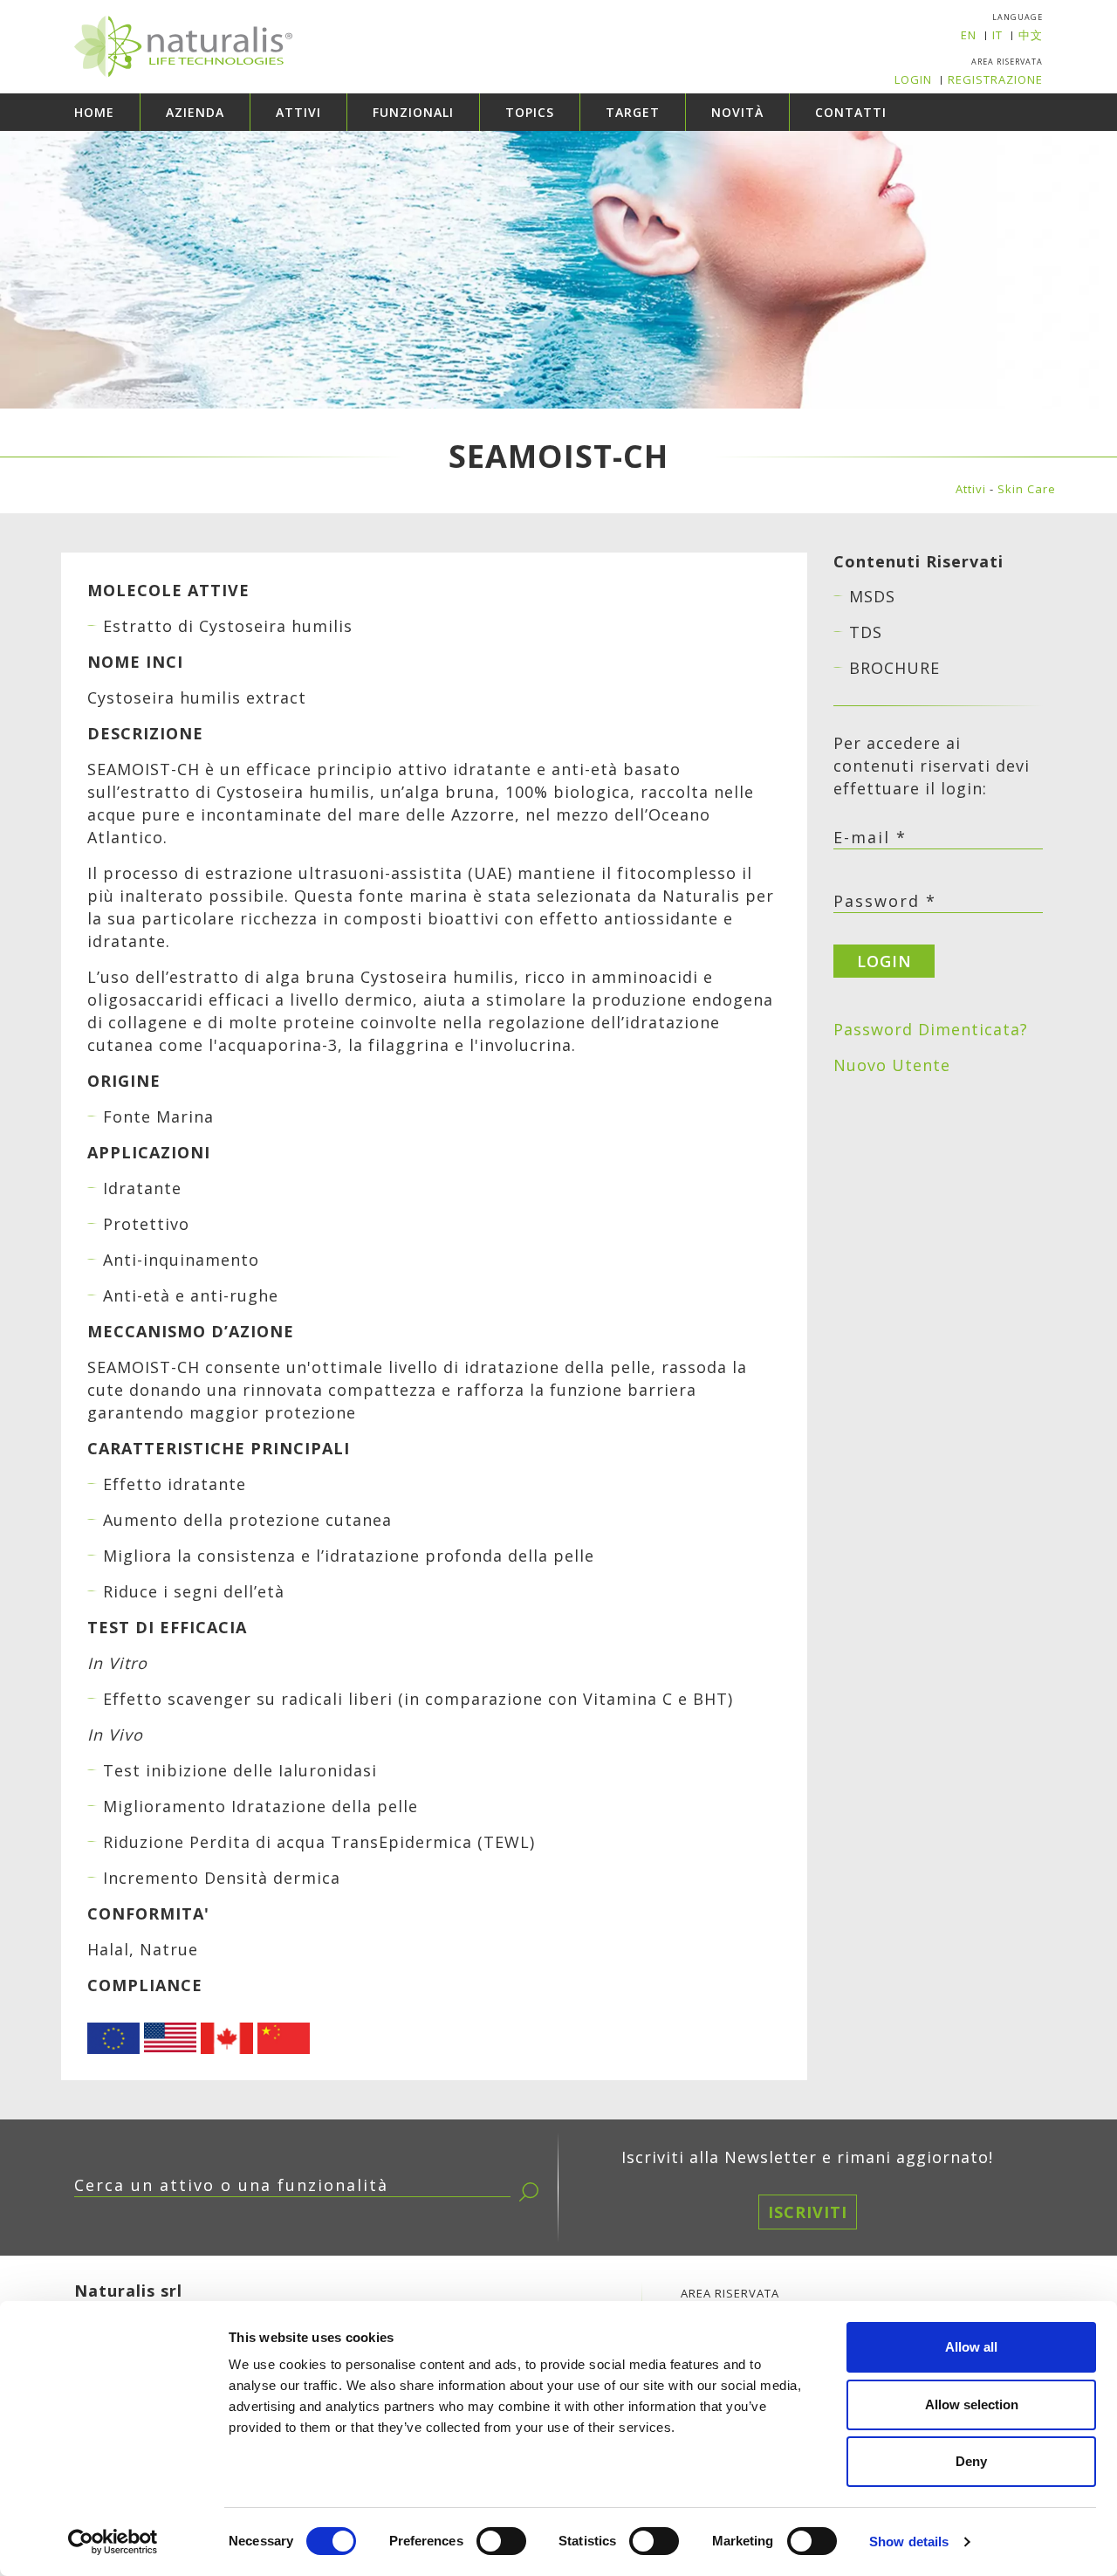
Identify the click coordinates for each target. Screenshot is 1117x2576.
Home (94, 112)
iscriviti (808, 2212)
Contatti (851, 112)
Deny (971, 2461)
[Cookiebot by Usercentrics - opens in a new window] (113, 2542)
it (997, 35)
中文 (1031, 35)
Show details (909, 2542)
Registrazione (995, 80)
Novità (737, 112)
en (969, 35)
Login (913, 80)
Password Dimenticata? (931, 1029)
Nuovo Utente (892, 1065)
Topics (530, 112)
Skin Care (1027, 489)
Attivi (298, 112)
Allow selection (972, 2404)
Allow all (971, 2347)
